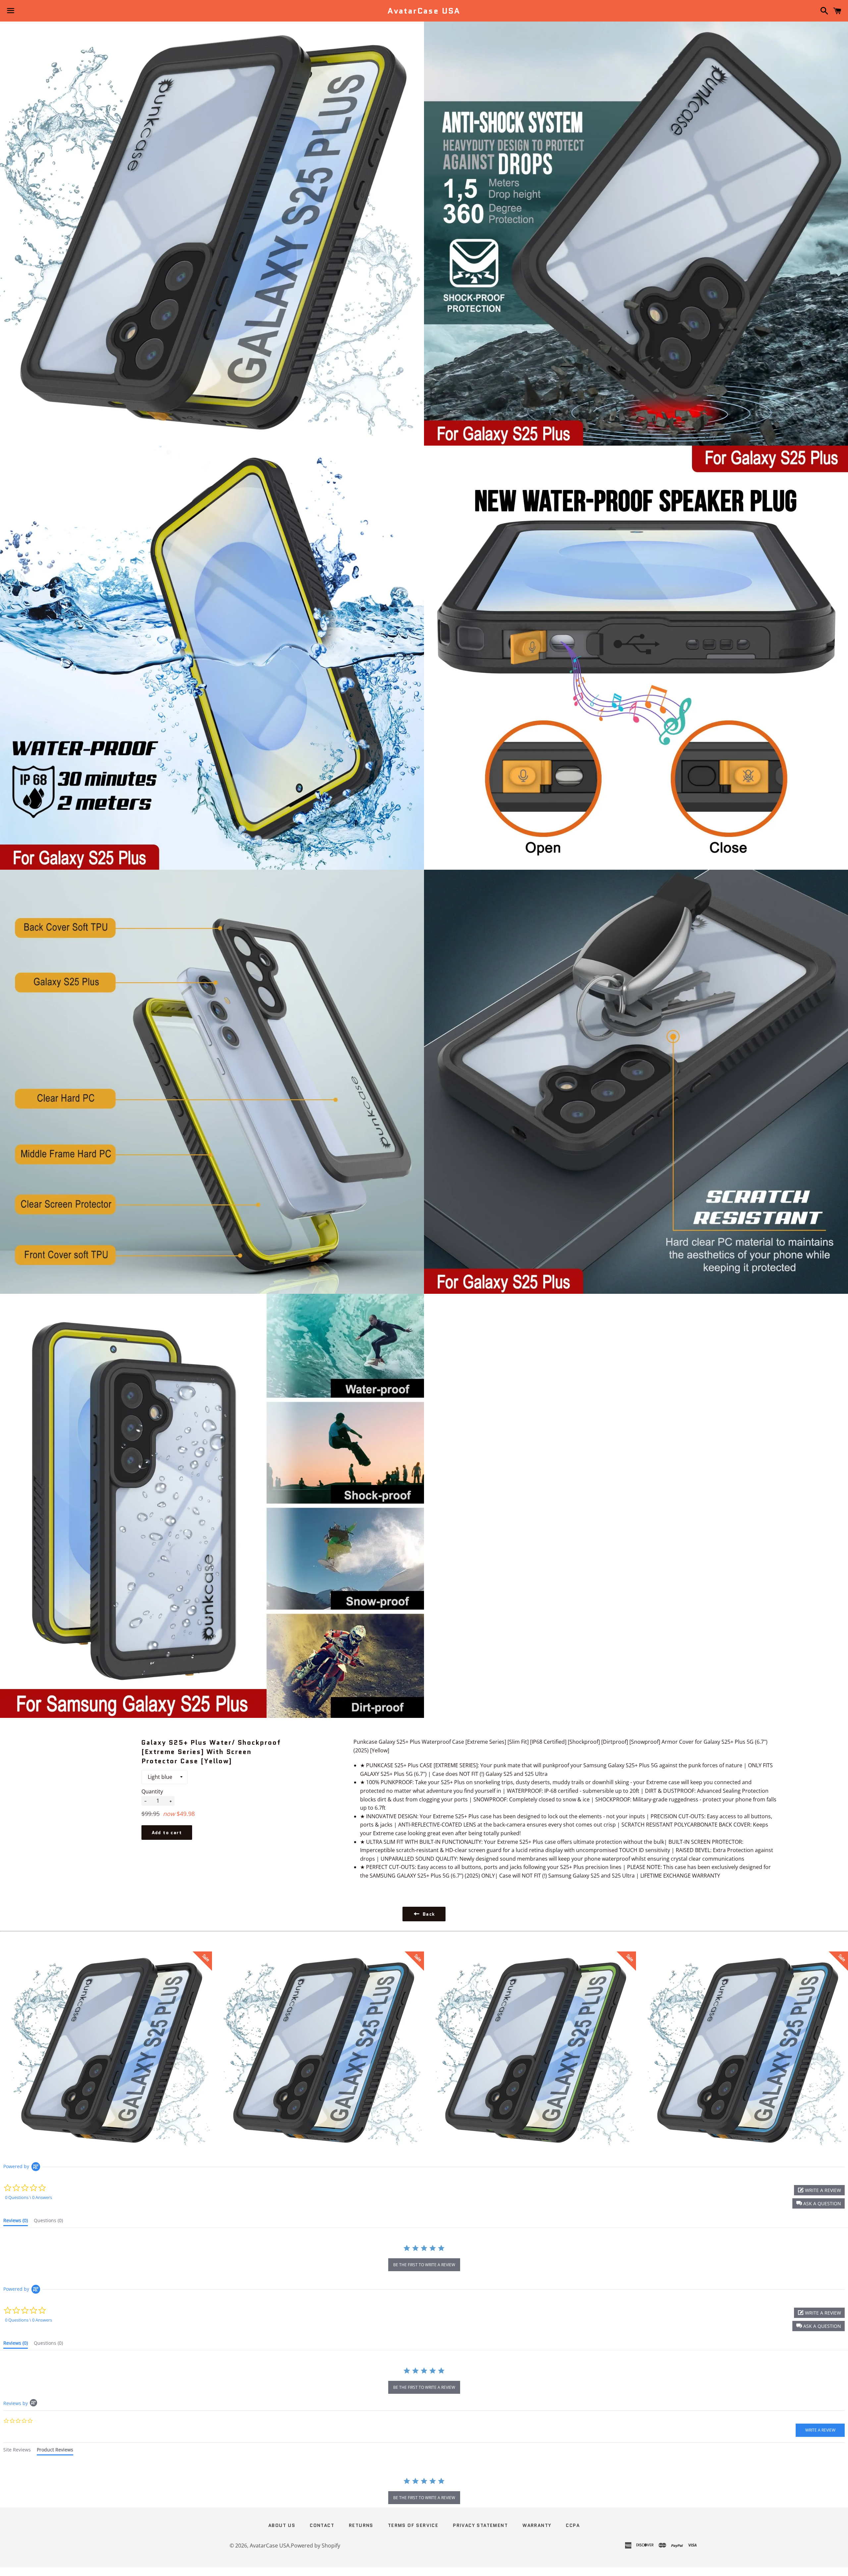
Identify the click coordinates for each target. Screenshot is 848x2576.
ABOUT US (282, 2525)
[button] (819, 2203)
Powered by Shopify (316, 2546)
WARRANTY (537, 2525)
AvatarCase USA (424, 11)
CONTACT (322, 2525)
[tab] (16, 2222)
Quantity (152, 1791)
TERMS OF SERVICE (413, 2525)
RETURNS (361, 2525)
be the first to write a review (424, 2265)
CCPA (573, 2525)
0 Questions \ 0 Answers (28, 2197)
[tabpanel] (424, 2492)
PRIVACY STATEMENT (480, 2525)
